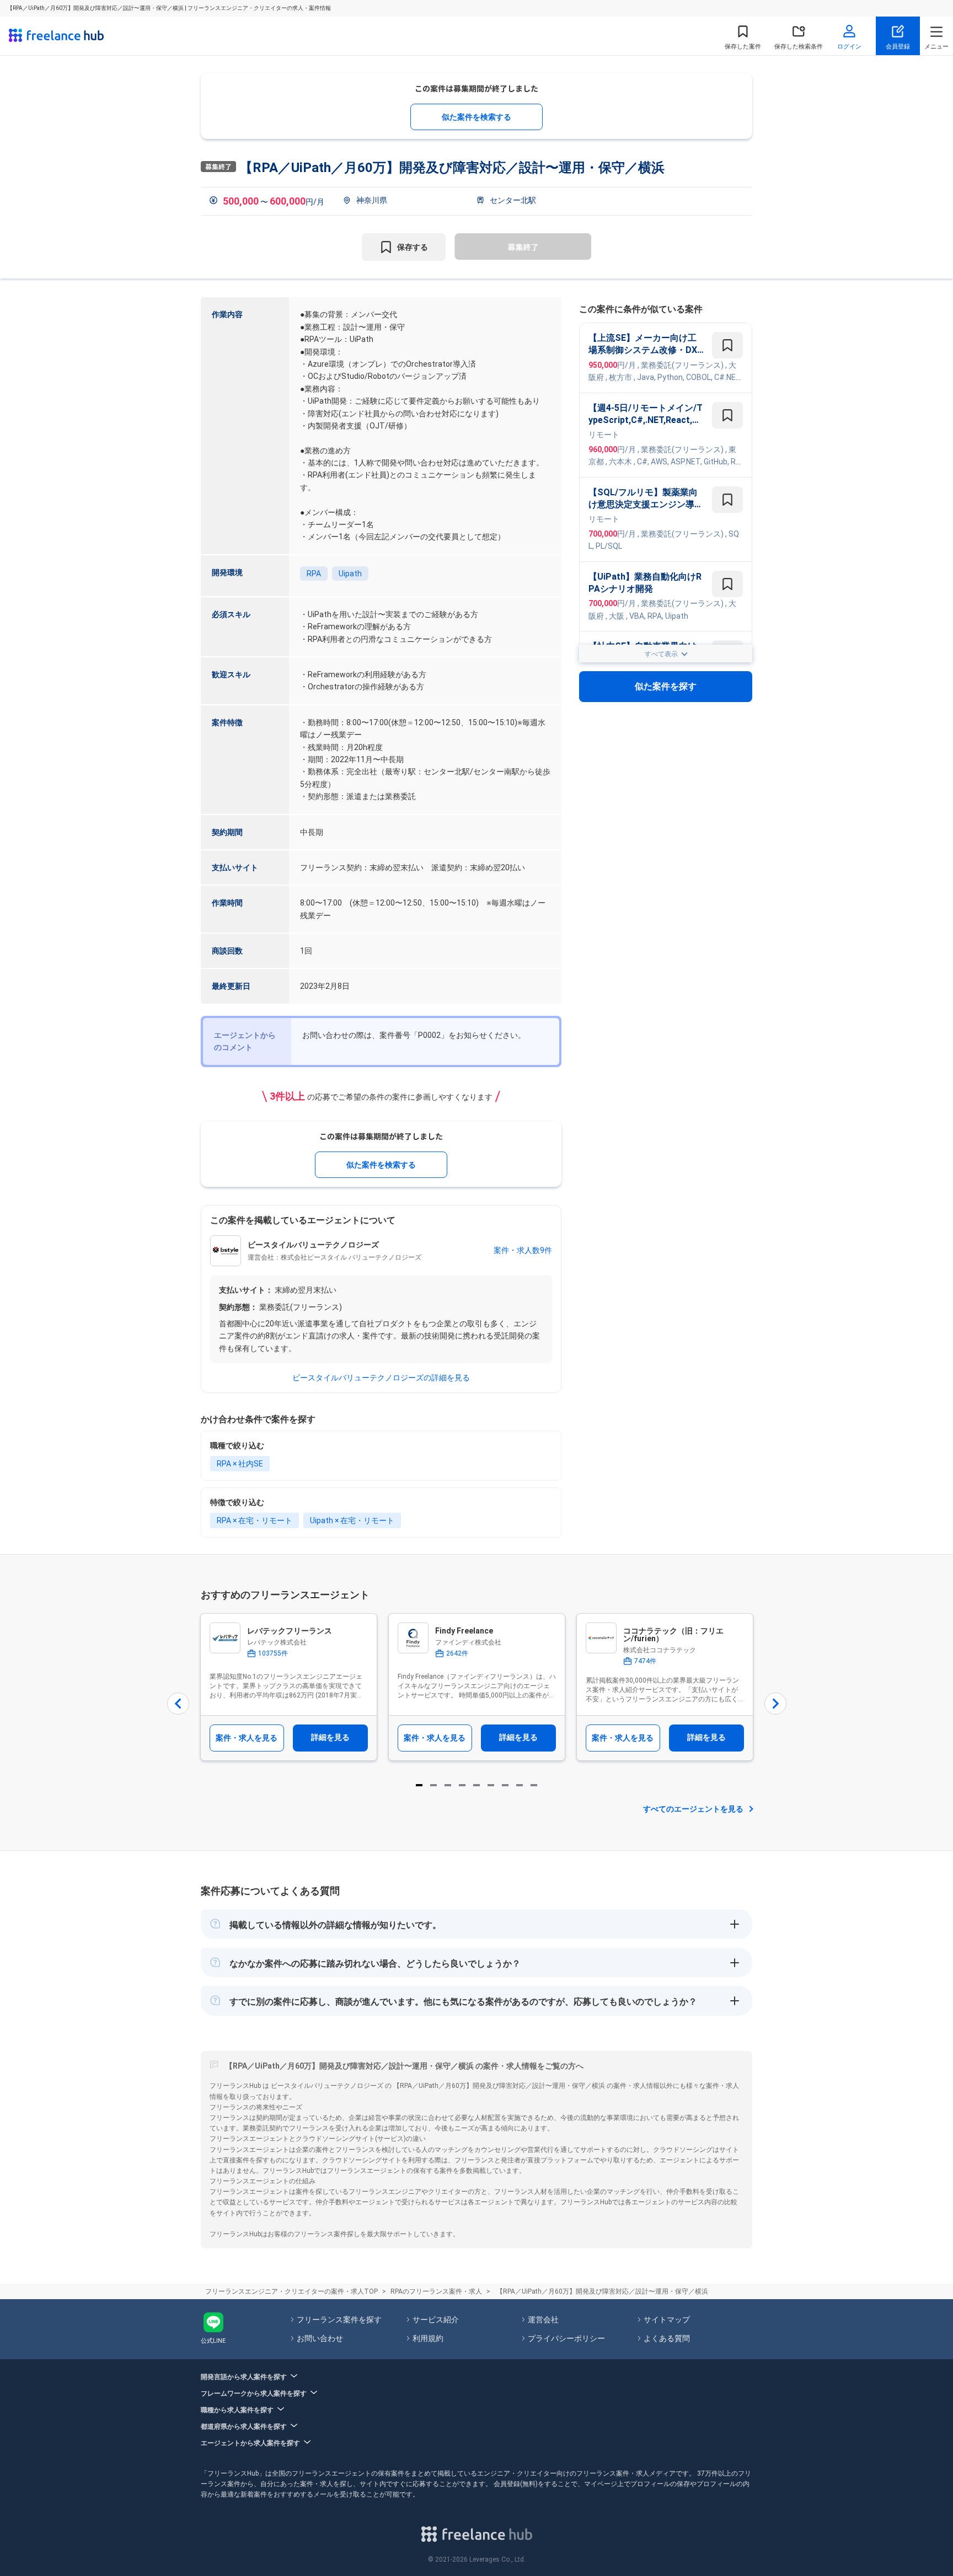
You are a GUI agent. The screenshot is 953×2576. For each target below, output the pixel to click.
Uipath (350, 574)
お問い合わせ (320, 2338)
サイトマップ (667, 2320)
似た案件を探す (666, 687)
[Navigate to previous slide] (178, 1704)
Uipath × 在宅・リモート (352, 1520)
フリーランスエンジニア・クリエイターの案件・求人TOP (291, 2291)
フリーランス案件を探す (339, 2320)
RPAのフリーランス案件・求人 (436, 2291)
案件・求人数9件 (523, 1250)
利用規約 (428, 2338)
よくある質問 (667, 2338)
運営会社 (543, 2320)
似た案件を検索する (476, 117)
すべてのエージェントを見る (693, 1809)
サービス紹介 (436, 2320)
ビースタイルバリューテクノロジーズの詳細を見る (381, 1378)
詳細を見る (330, 1737)
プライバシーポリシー (566, 2338)
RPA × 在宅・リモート (255, 1520)
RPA (314, 574)
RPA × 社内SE (240, 1464)
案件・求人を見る (247, 1738)
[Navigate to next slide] (775, 1704)
